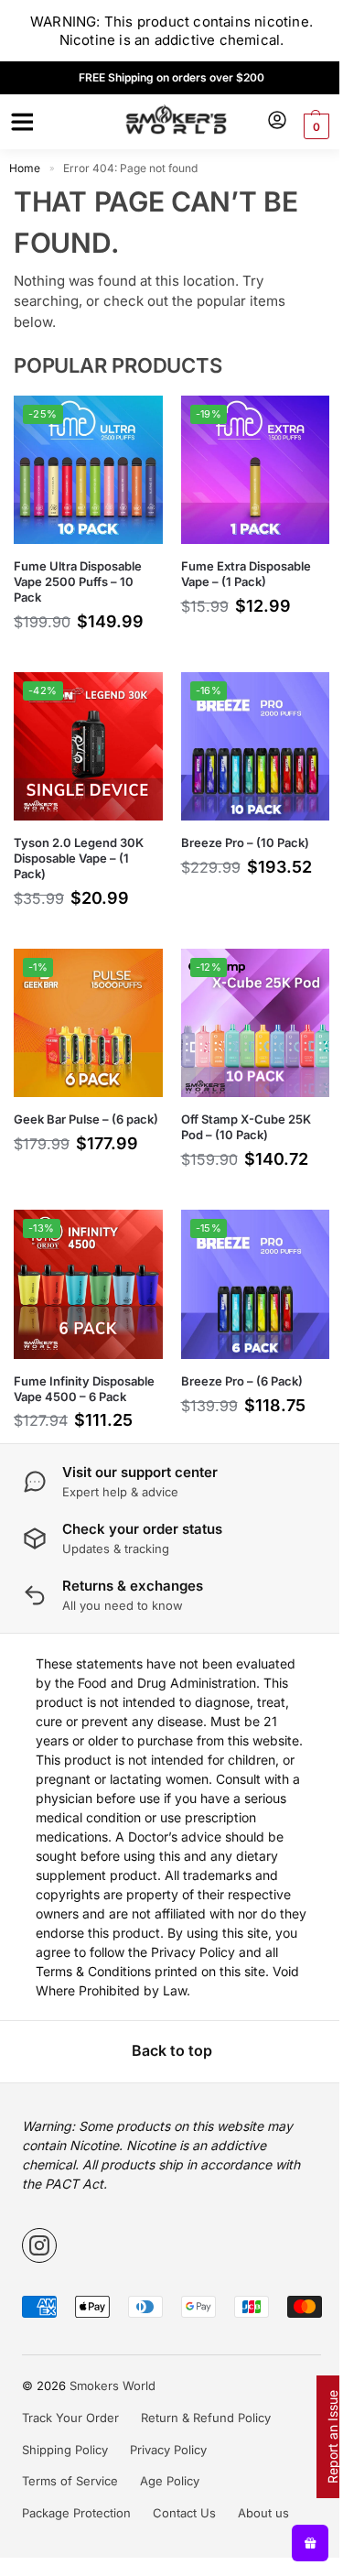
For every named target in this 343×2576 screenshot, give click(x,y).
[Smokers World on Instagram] (39, 2245)
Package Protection (76, 2513)
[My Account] (277, 121)
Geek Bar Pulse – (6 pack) (86, 1119)
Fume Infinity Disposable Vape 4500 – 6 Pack (84, 1389)
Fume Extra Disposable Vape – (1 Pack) (246, 574)
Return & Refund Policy (206, 2418)
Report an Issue (332, 2437)
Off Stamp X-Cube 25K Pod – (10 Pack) (246, 1127)
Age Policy (170, 2481)
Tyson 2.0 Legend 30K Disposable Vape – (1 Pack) (79, 858)
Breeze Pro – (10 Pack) (245, 842)
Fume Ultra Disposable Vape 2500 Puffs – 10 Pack (78, 582)
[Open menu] (19, 122)
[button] (314, 126)
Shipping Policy (65, 2450)
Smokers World (113, 2386)
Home (25, 168)
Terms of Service (70, 2481)
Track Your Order (70, 2418)
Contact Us (184, 2513)
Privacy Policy (168, 2450)
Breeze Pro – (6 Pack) (242, 1381)
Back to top (172, 2050)
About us (263, 2513)
